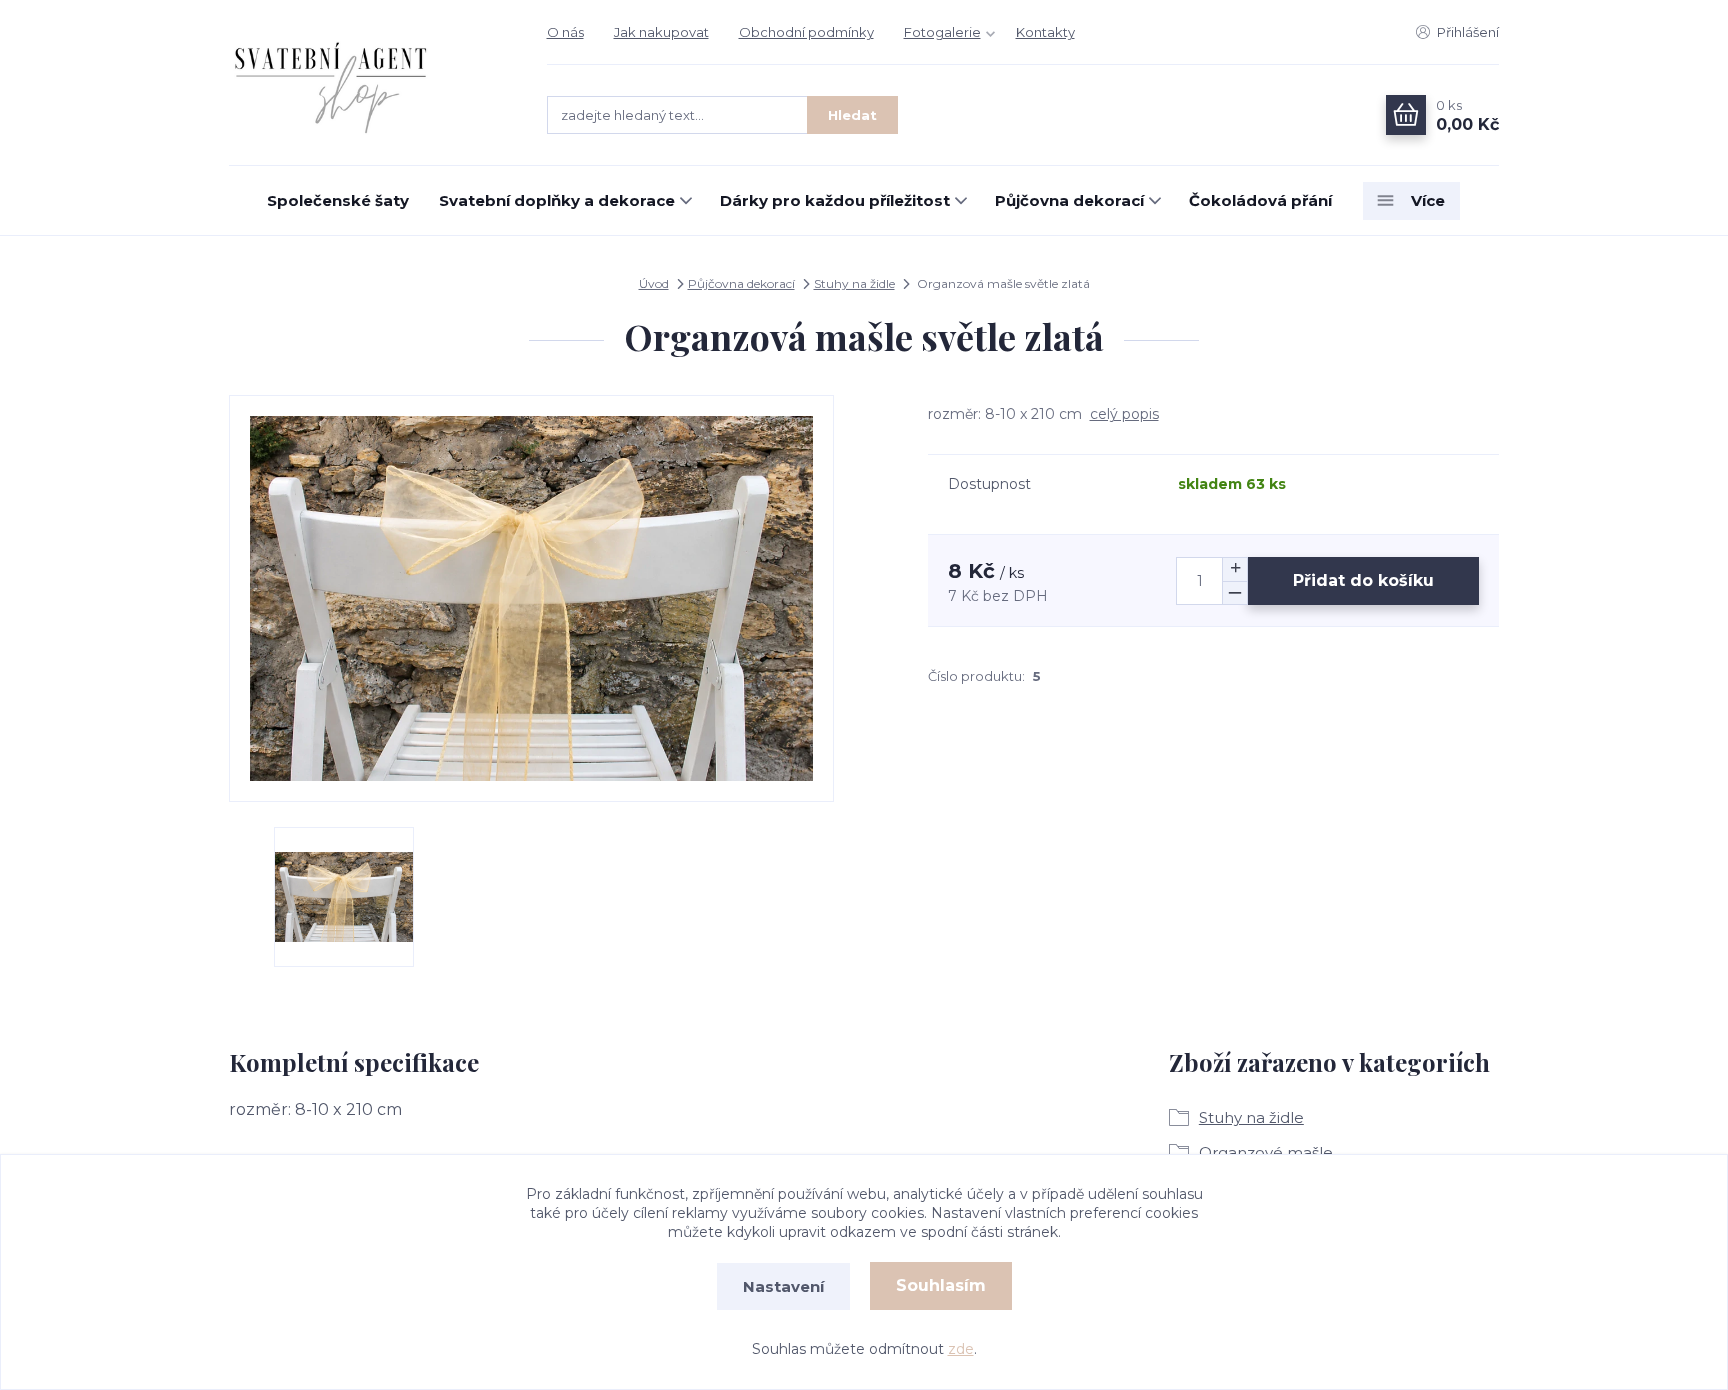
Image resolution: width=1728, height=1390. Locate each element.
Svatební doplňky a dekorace (557, 200)
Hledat (852, 115)
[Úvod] (368, 83)
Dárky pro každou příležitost (835, 200)
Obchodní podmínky (806, 32)
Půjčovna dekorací (1069, 200)
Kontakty (1045, 32)
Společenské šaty (338, 200)
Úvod (654, 283)
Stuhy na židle (854, 283)
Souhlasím (941, 1285)
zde (961, 1349)
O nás (565, 32)
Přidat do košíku (1363, 580)
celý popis (1124, 414)
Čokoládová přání (1260, 200)
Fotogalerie (942, 32)
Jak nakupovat (661, 32)
